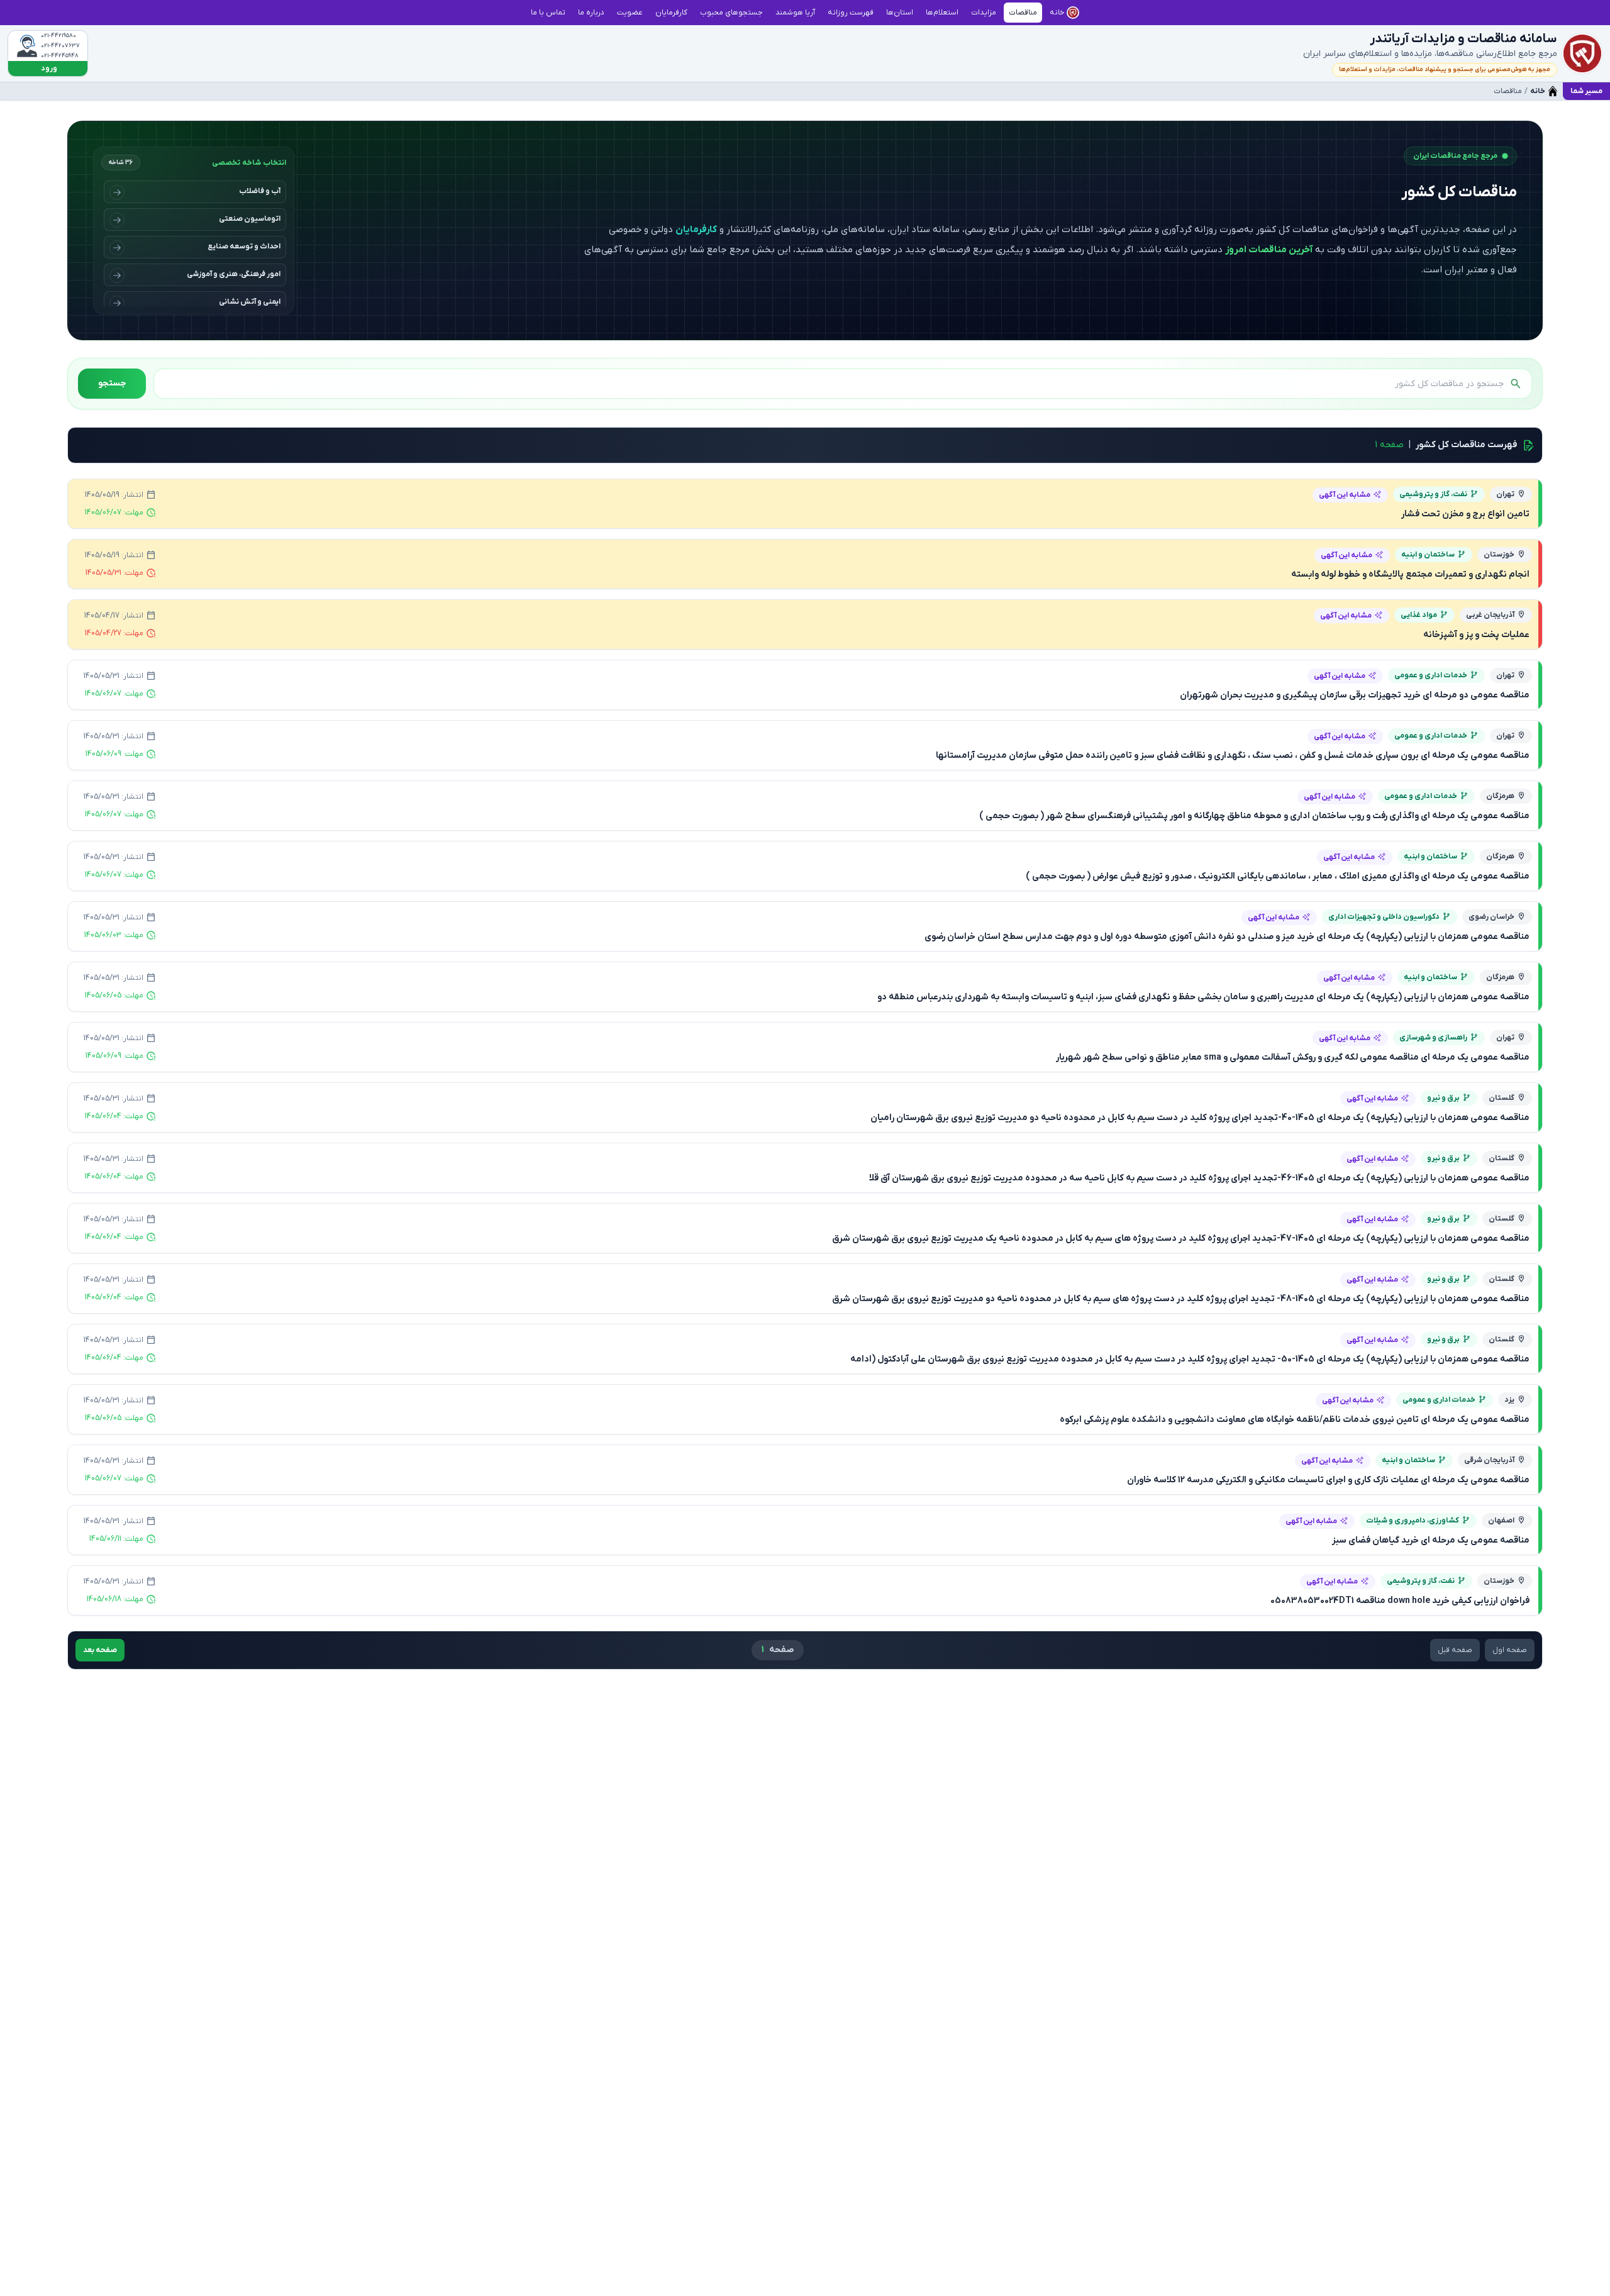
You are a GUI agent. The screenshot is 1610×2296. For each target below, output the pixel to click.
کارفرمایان (696, 230)
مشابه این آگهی (1345, 495)
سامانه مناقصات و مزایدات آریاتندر (1463, 39)
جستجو (112, 383)
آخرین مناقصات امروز (1269, 250)
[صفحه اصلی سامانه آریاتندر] (1582, 53)
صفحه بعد (100, 1650)
